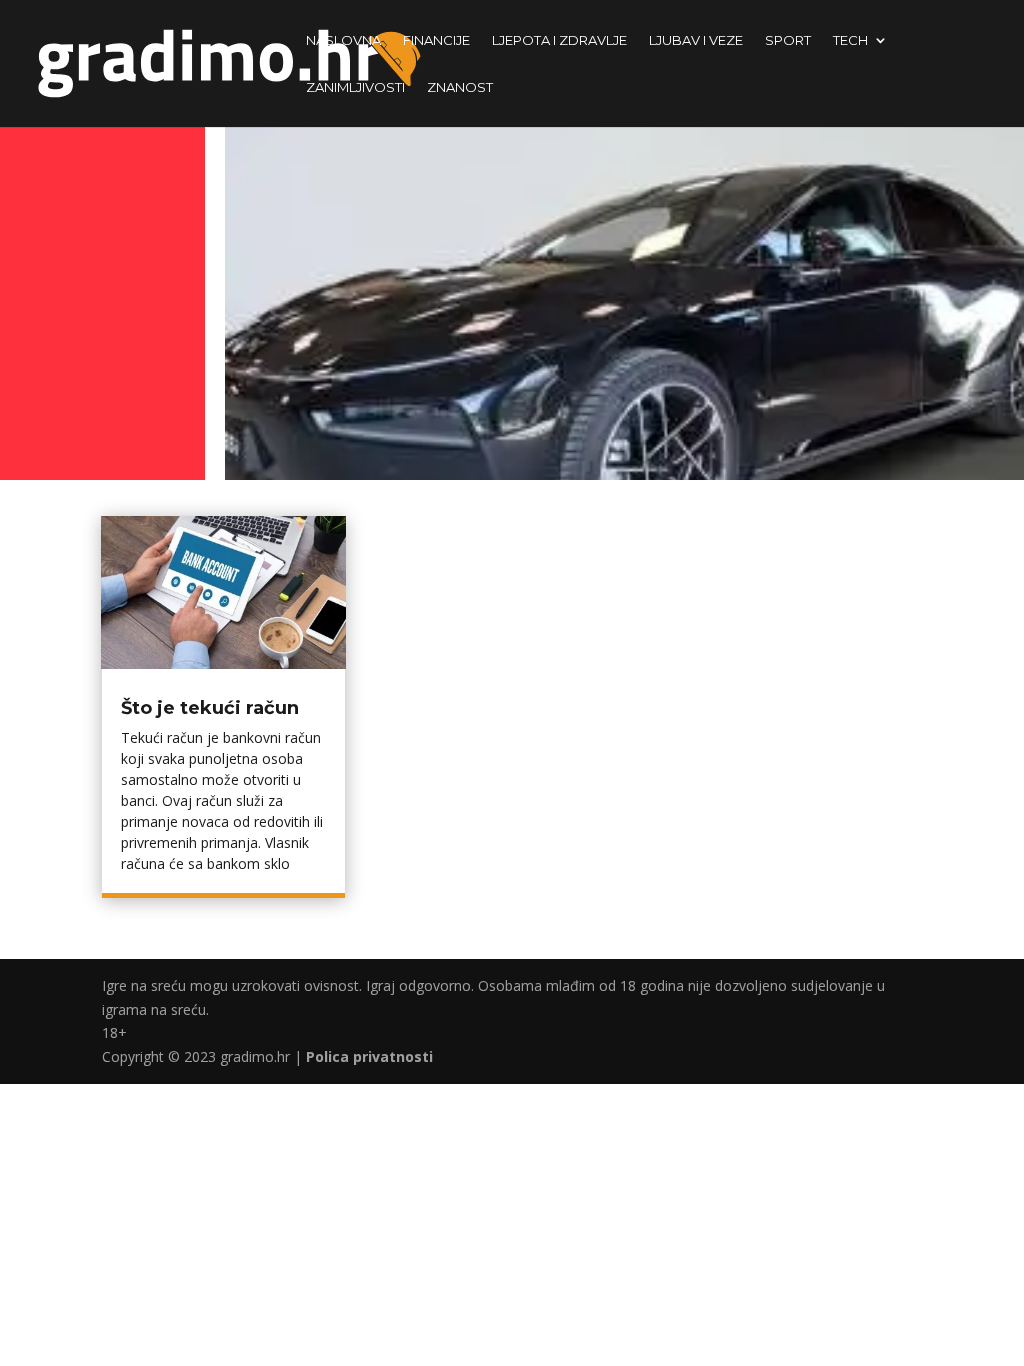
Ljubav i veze (696, 40)
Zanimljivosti (355, 87)
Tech (850, 40)
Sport (788, 40)
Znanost (460, 87)
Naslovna (343, 40)
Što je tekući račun (210, 708)
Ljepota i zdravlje (559, 40)
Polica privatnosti (369, 1056)
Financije (436, 40)
